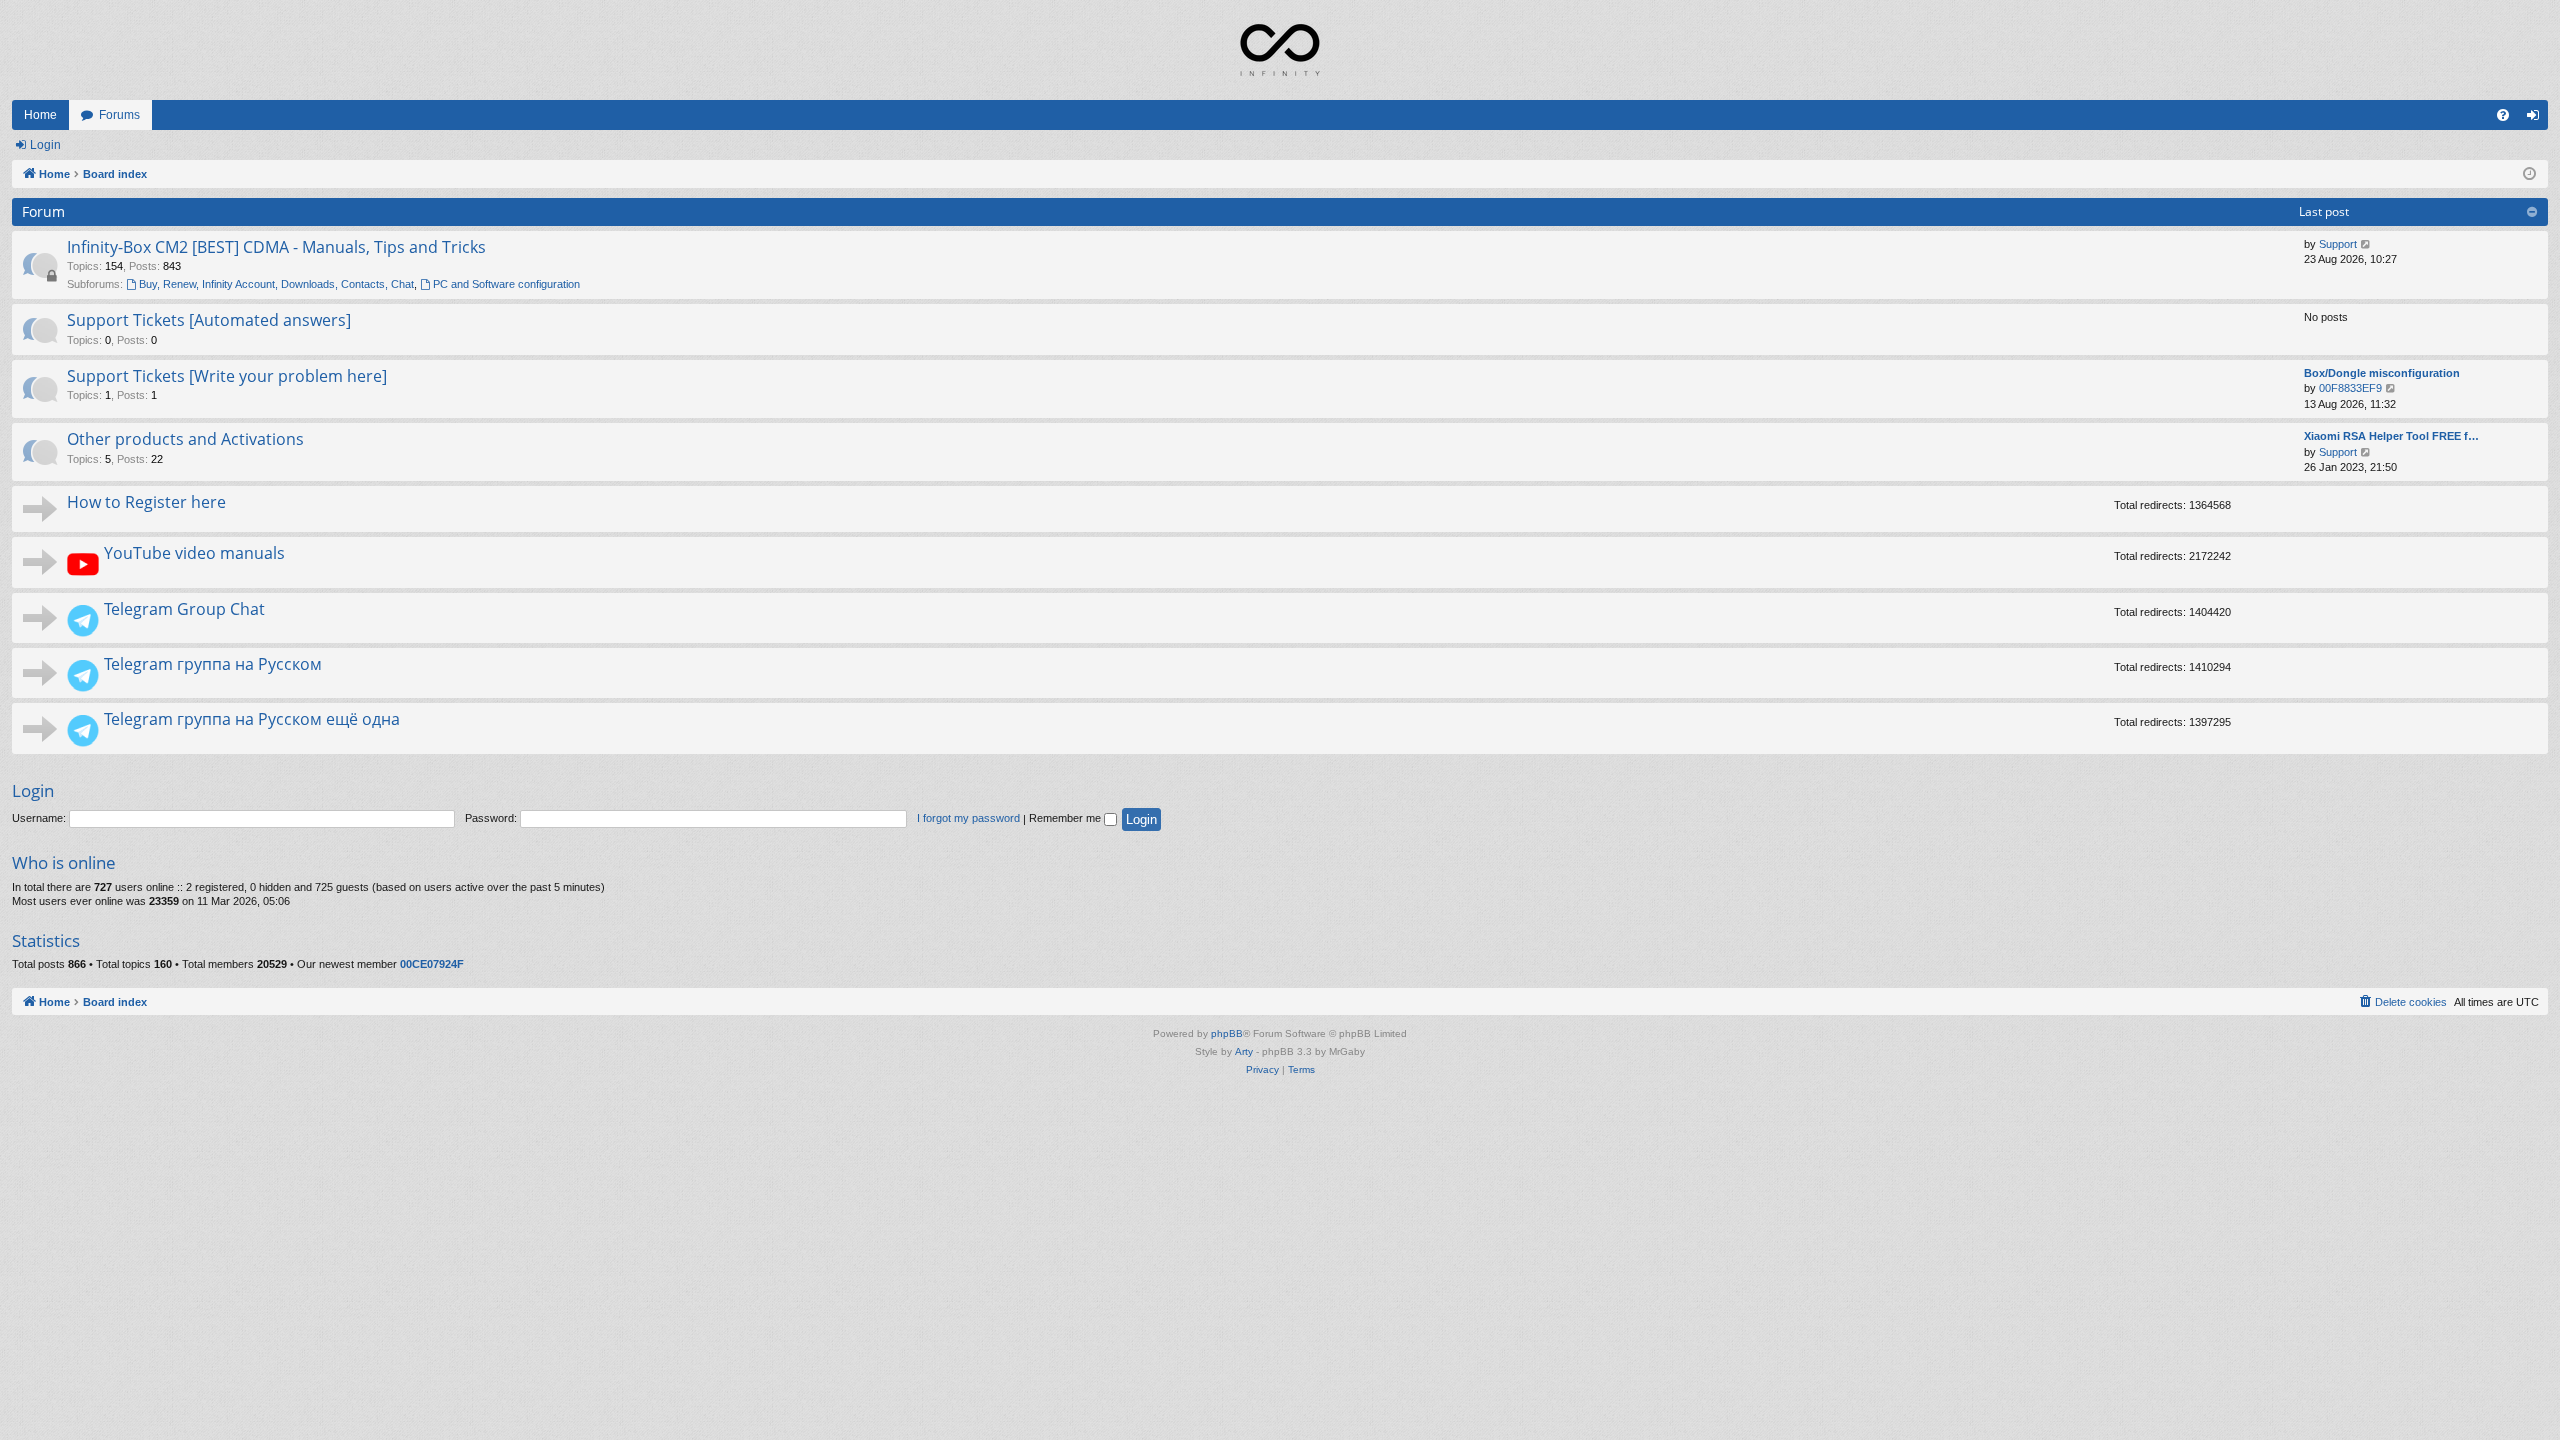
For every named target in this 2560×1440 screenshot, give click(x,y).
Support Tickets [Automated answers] (209, 320)
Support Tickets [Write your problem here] (227, 376)
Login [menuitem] (2537, 119)
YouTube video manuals (194, 553)
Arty (1244, 1051)
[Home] (1280, 50)
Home (40, 115)
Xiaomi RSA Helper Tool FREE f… (2391, 436)
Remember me (1066, 818)
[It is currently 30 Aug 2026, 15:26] (2529, 174)
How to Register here (146, 502)
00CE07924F (432, 964)
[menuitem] (2503, 115)
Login (45, 145)
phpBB (1227, 1033)
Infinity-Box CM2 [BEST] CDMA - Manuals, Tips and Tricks (276, 247)
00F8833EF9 (2350, 388)
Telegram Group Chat (184, 609)
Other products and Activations (185, 439)
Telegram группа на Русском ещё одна (252, 719)
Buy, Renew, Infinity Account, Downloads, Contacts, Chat (276, 284)
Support (2338, 244)
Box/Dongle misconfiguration (2382, 373)
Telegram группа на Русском (213, 664)
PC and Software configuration (506, 284)
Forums (119, 115)
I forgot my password (968, 818)
